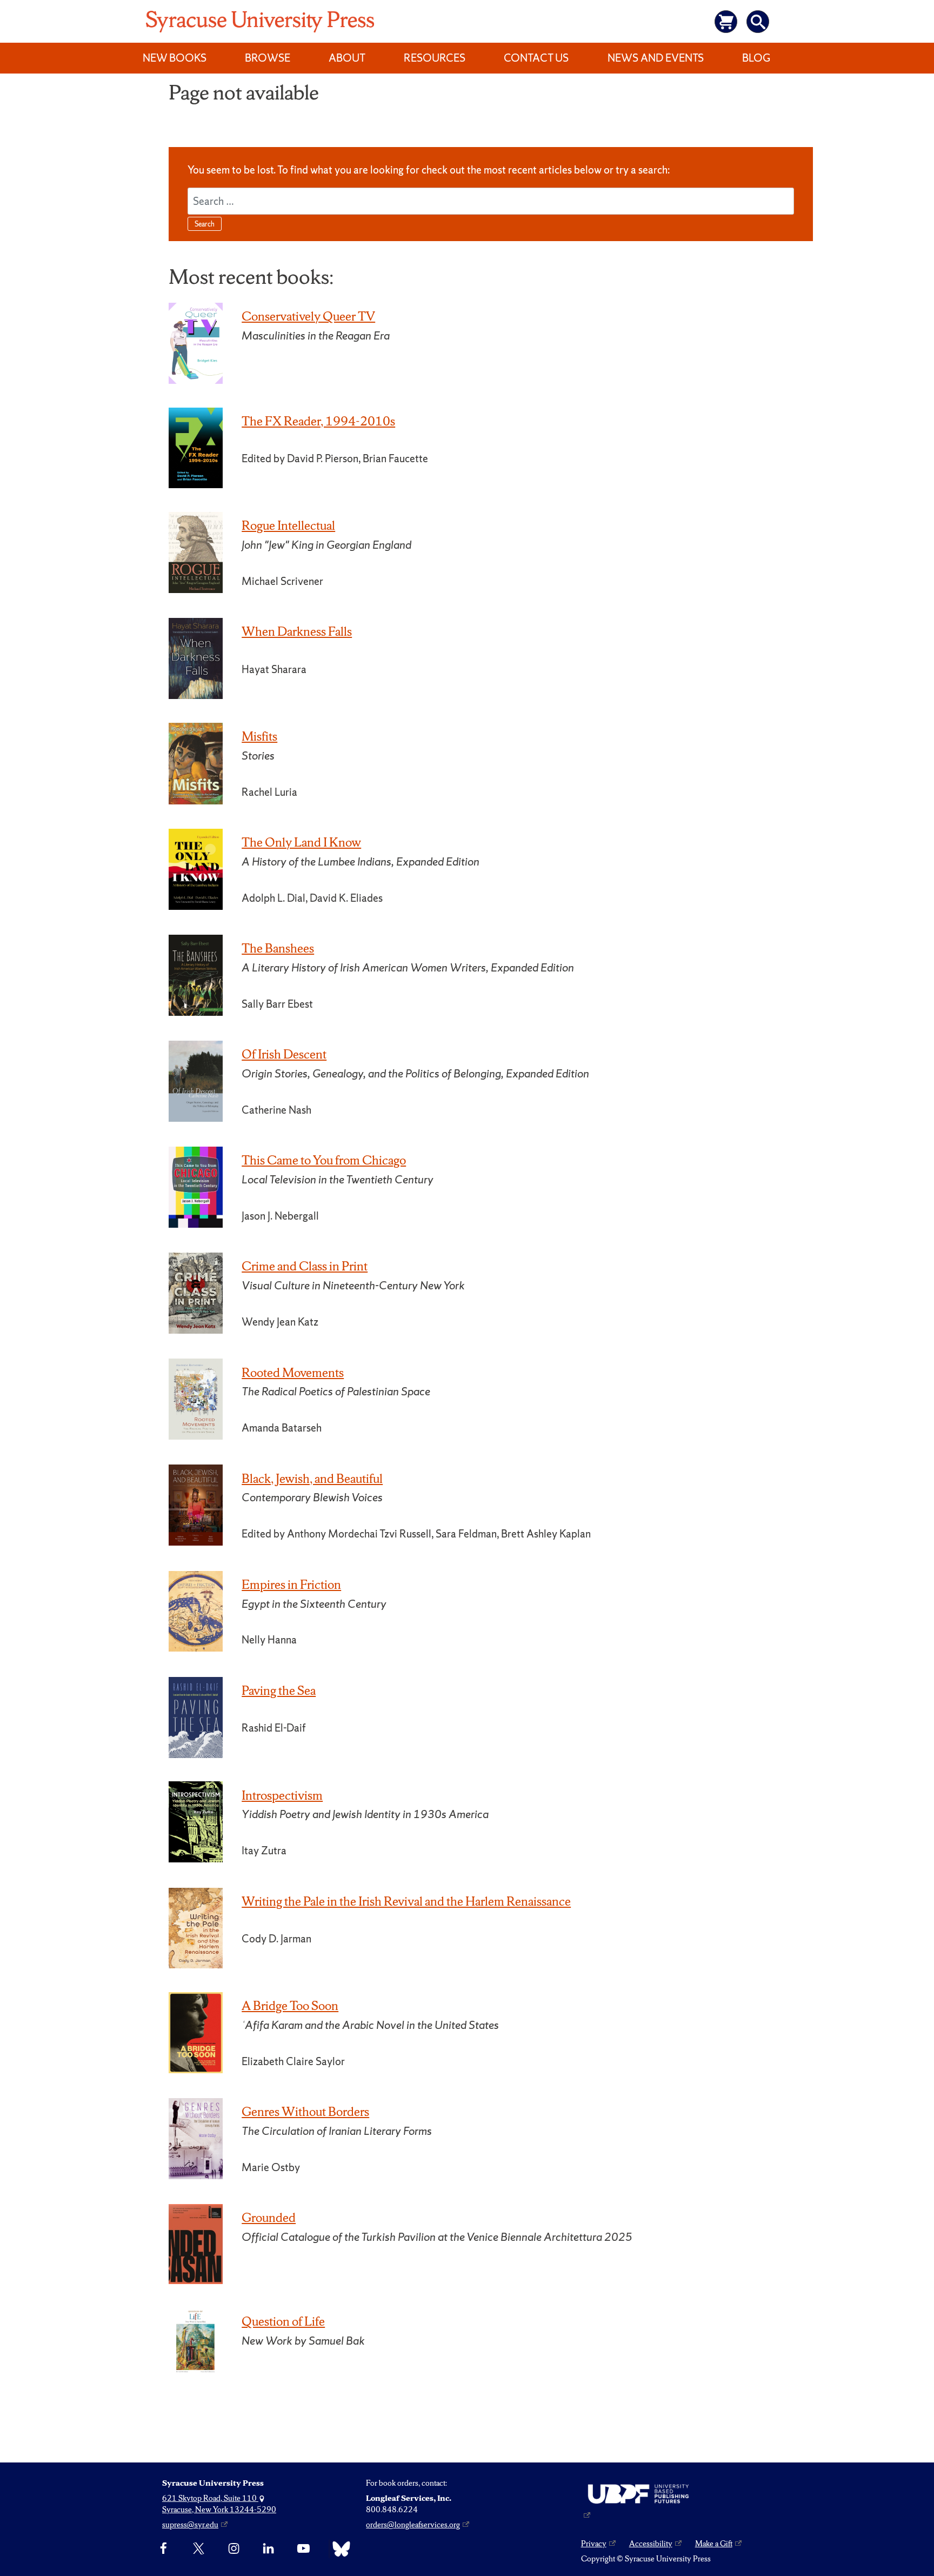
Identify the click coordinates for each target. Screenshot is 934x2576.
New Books (175, 58)
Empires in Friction (291, 1585)
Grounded (269, 2218)
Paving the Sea (279, 1690)
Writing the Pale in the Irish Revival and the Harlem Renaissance (406, 1901)
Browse (268, 58)
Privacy (594, 2544)
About (347, 58)
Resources (435, 58)
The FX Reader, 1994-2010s (318, 421)
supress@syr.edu (190, 2525)
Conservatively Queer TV (308, 316)
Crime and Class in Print (305, 1266)
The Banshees (278, 948)
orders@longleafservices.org (413, 2525)
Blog (756, 58)
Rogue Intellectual (288, 525)
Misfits (259, 736)
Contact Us (536, 58)
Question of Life (283, 2321)
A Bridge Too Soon (290, 2006)
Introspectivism (282, 1795)
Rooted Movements (293, 1373)
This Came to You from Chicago (324, 1160)
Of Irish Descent (284, 1054)
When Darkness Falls (297, 631)
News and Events (656, 58)
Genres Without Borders (305, 2112)
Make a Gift (714, 2544)
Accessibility (651, 2544)
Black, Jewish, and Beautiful (312, 1479)
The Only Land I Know (301, 842)
